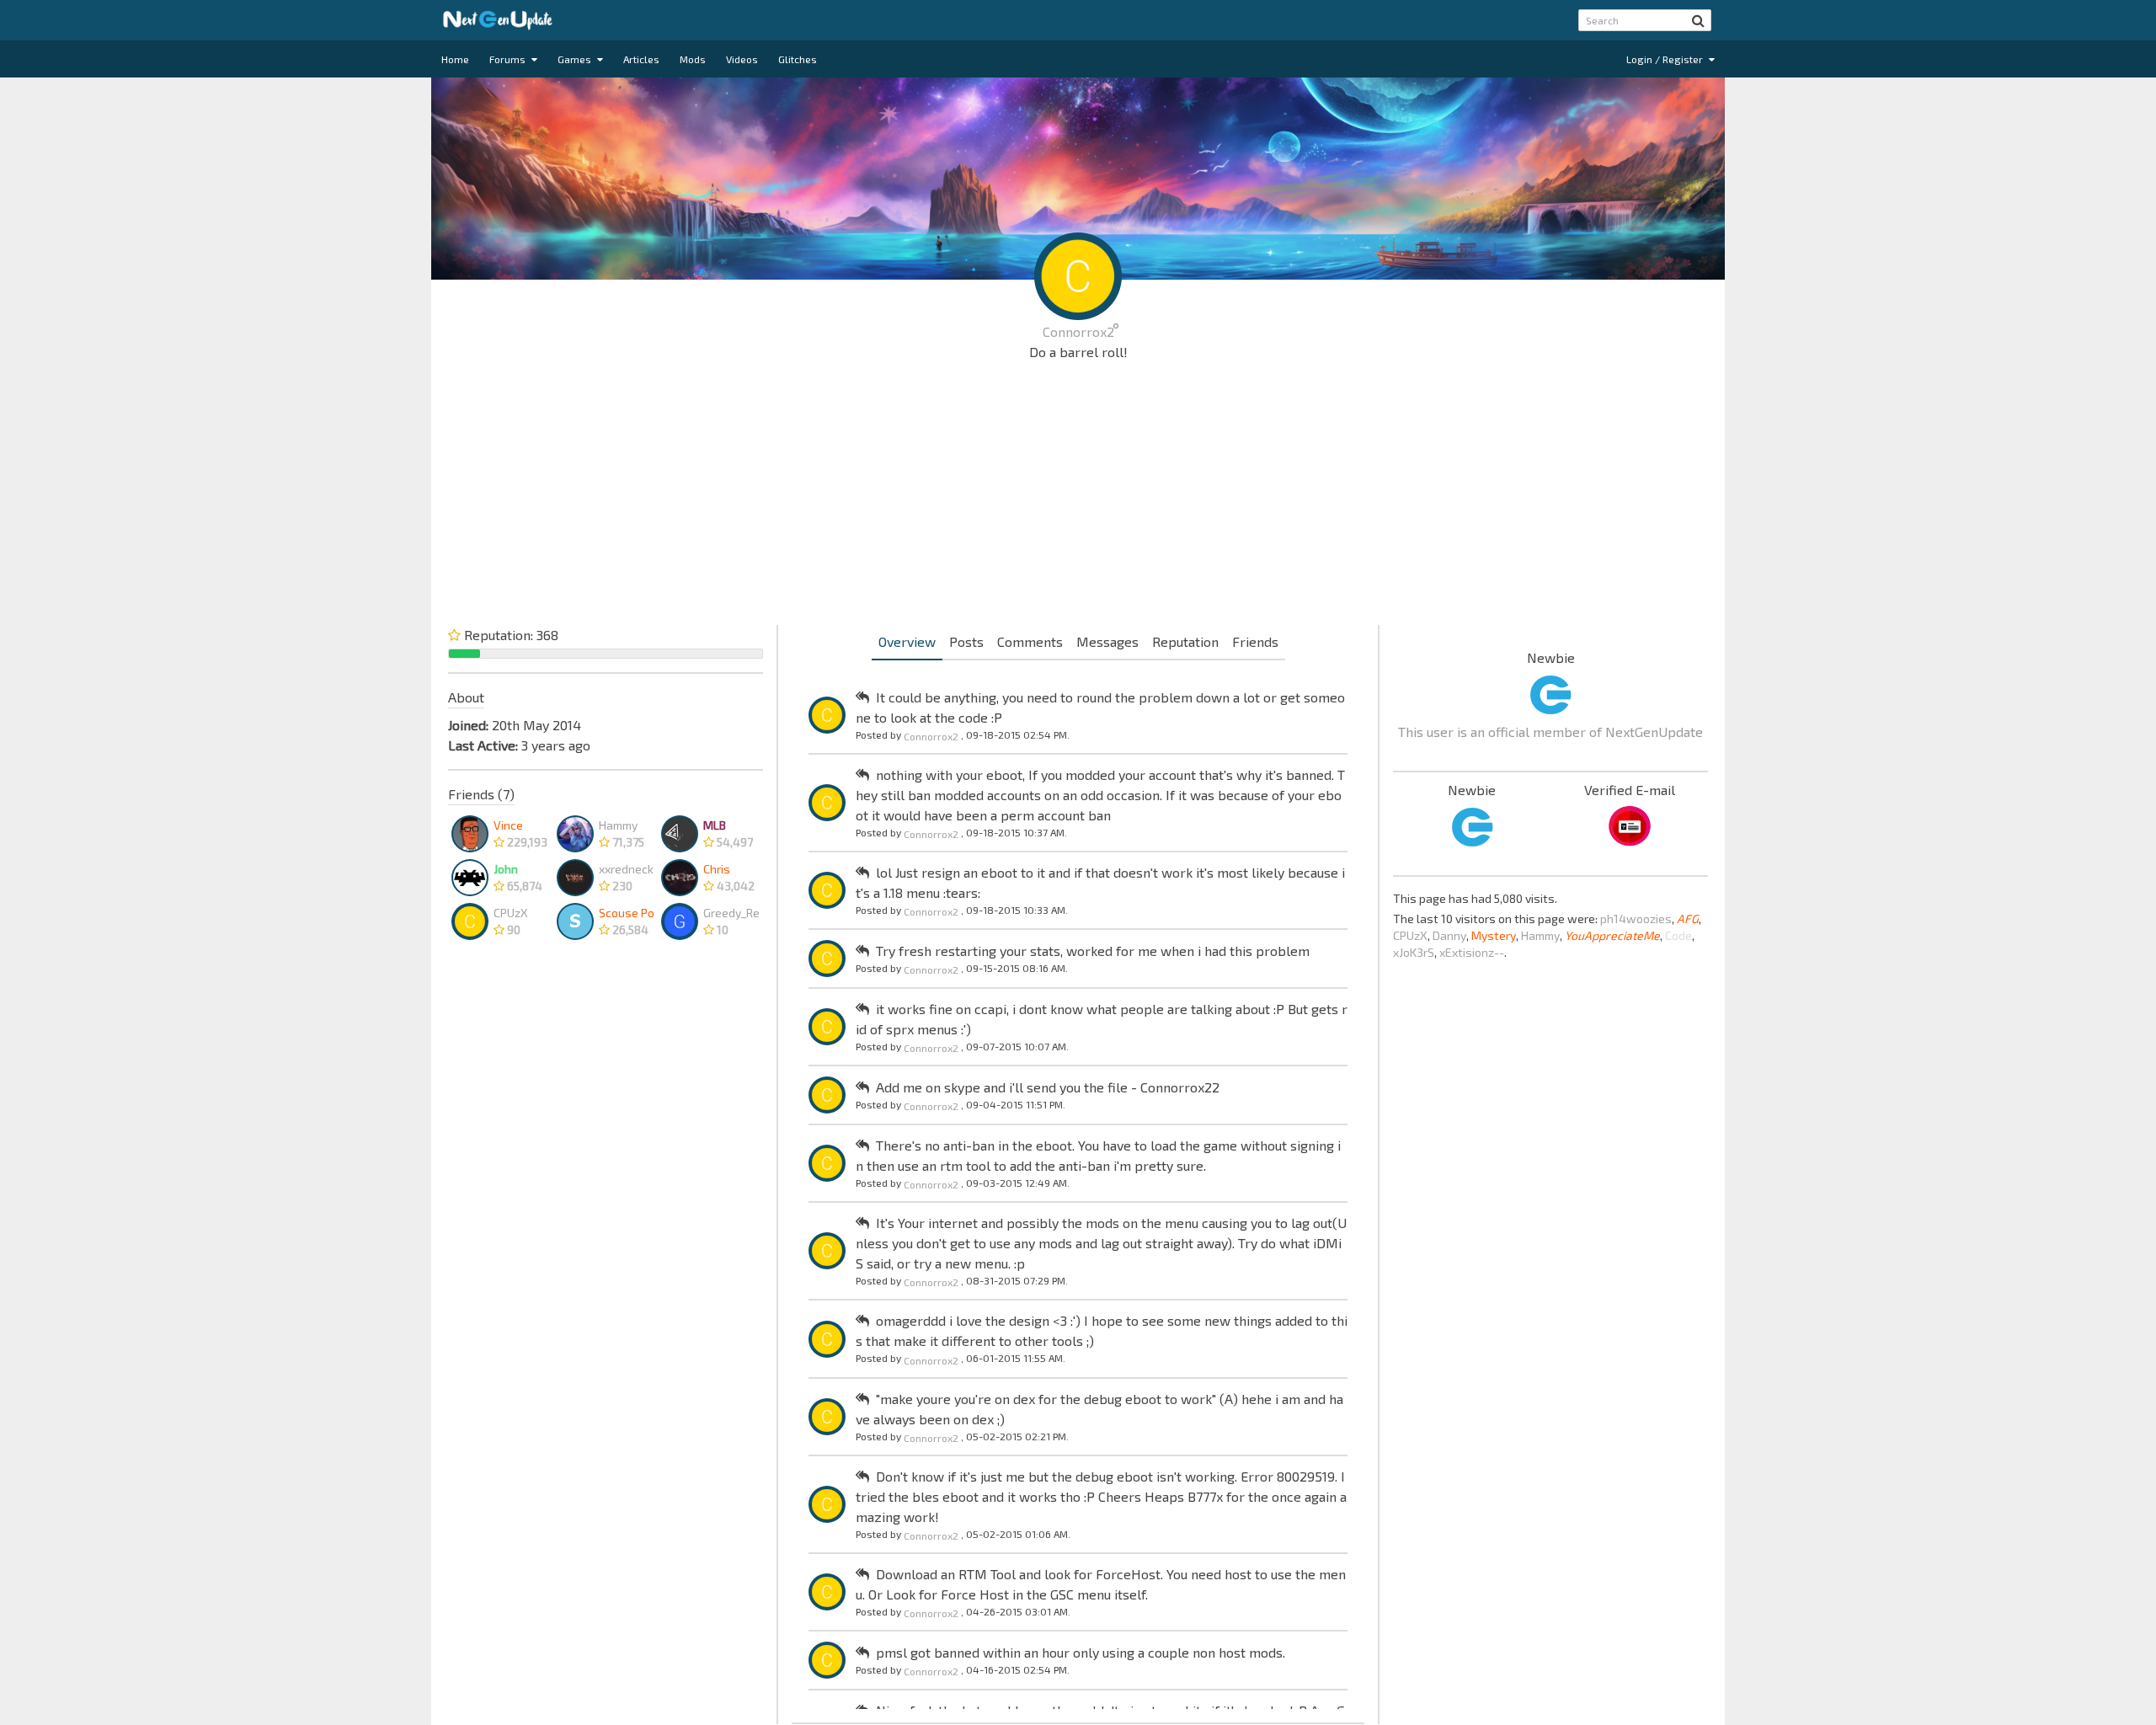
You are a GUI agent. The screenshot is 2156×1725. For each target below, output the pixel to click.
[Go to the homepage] (498, 20)
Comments (1030, 641)
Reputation (1185, 641)
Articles (641, 59)
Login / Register (1666, 59)
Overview (907, 641)
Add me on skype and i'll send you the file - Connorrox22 (1048, 1087)
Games (576, 59)
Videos (742, 59)
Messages (1107, 641)
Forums (509, 59)
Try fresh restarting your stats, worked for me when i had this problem (1093, 951)
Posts (966, 641)
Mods (693, 59)
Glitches (798, 59)
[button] (1698, 20)
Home (455, 59)
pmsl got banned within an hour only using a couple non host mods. (1081, 1652)
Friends (1255, 641)
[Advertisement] (1078, 497)
